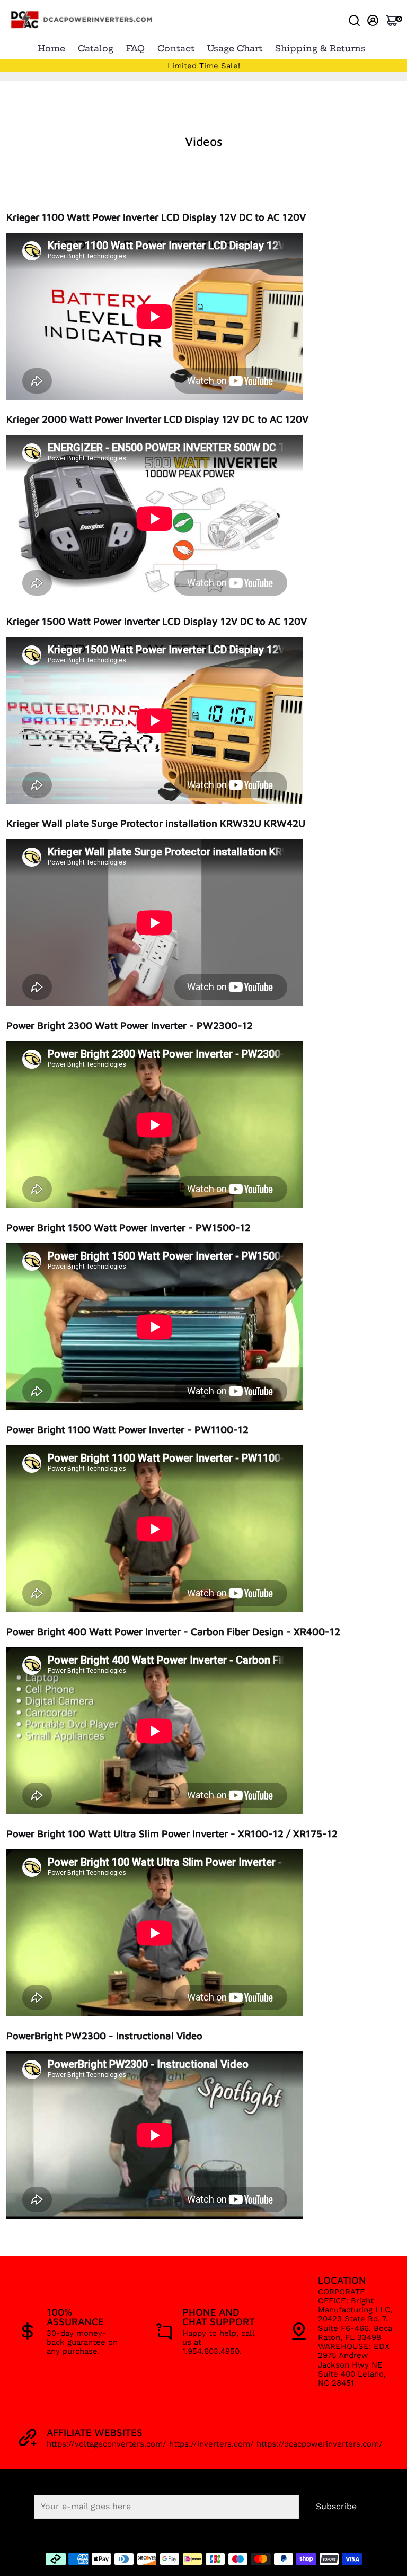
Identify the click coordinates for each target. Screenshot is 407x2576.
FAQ (135, 48)
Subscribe (336, 2506)
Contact (176, 48)
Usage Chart (235, 48)
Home (51, 48)
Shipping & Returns (320, 48)
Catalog (96, 48)
